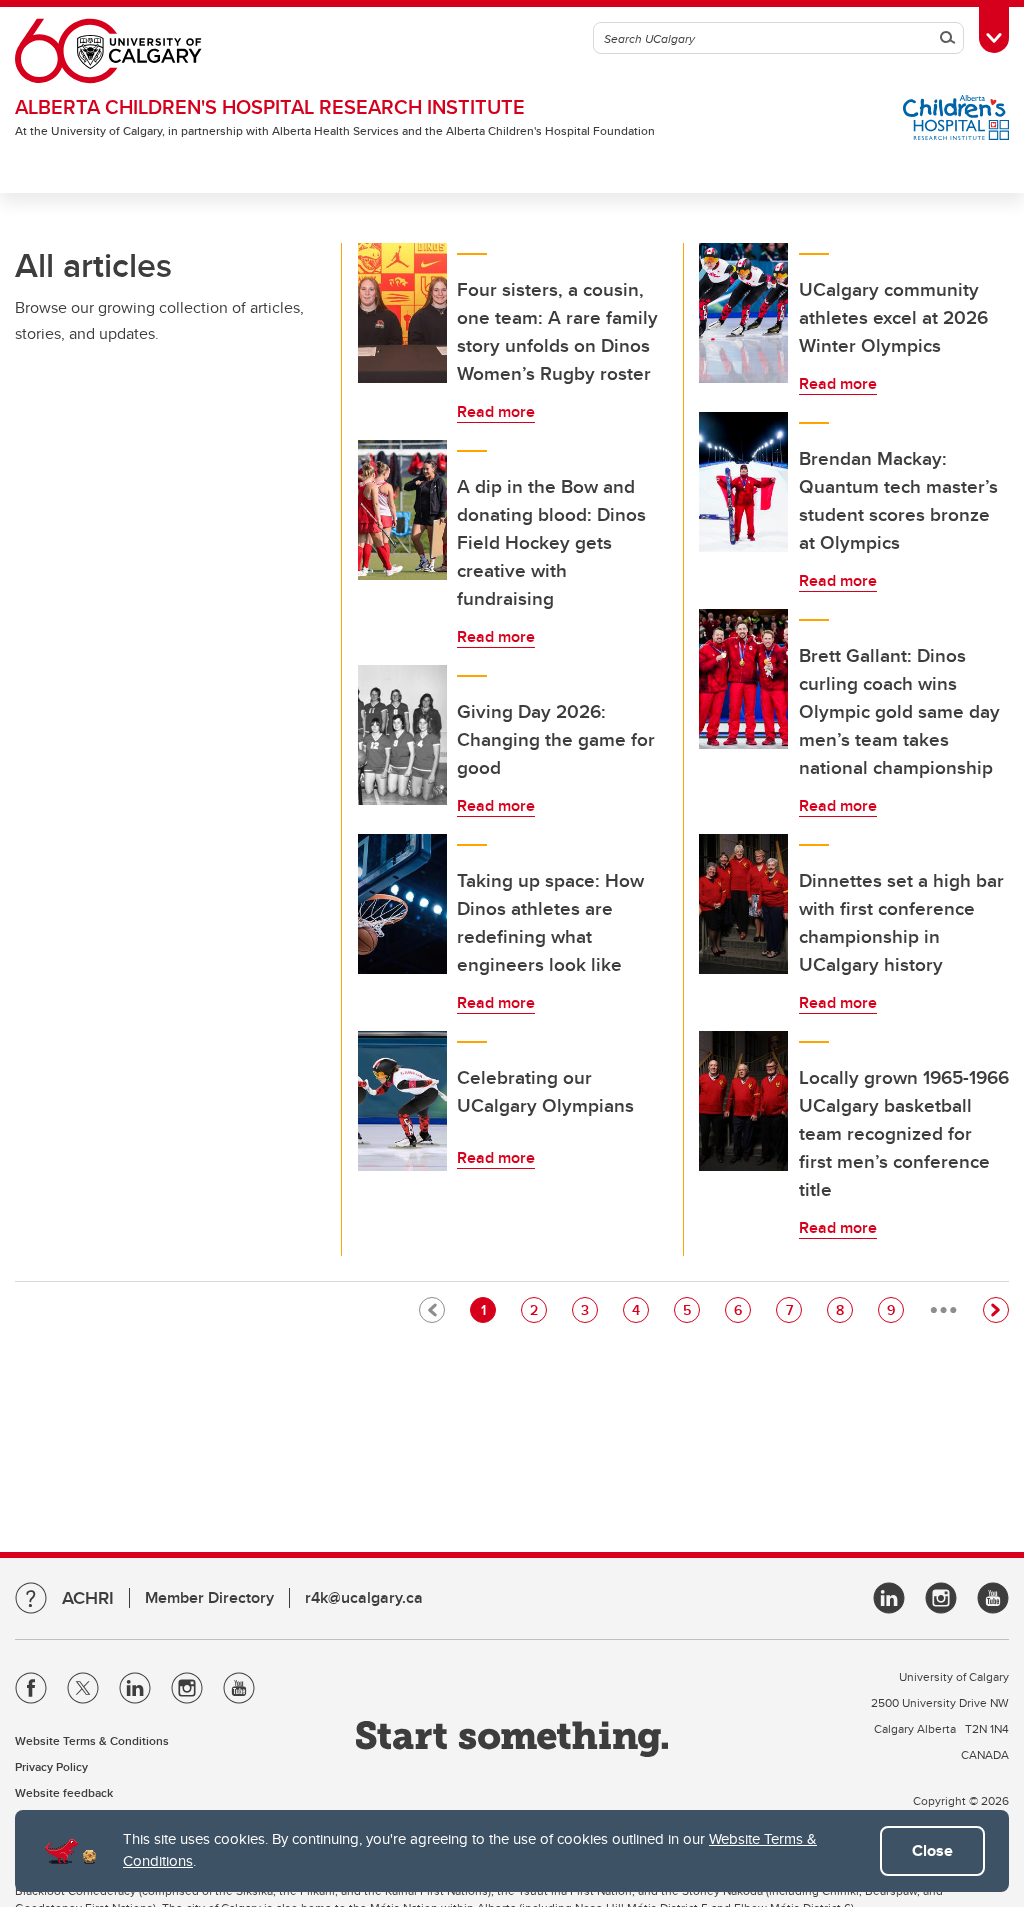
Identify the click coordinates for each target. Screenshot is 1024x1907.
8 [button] (844, 1309)
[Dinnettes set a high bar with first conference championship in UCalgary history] (744, 904)
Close (932, 1850)
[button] (996, 1310)
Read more (496, 411)
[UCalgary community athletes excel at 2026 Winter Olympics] (744, 313)
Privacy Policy (51, 1766)
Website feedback (64, 1792)
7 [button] (793, 1309)
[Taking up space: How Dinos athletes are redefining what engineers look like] (403, 904)
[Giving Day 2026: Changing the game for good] (403, 735)
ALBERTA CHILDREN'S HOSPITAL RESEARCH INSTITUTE (270, 106)
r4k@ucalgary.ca (364, 1597)
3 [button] (589, 1309)
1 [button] (488, 1309)
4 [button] (640, 1309)
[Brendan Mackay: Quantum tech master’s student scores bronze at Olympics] (744, 482)
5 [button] (691, 1309)
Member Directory (209, 1597)
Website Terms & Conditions (92, 1740)
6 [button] (742, 1309)
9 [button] (895, 1309)
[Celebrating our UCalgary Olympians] (403, 1101)
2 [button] (538, 1309)
